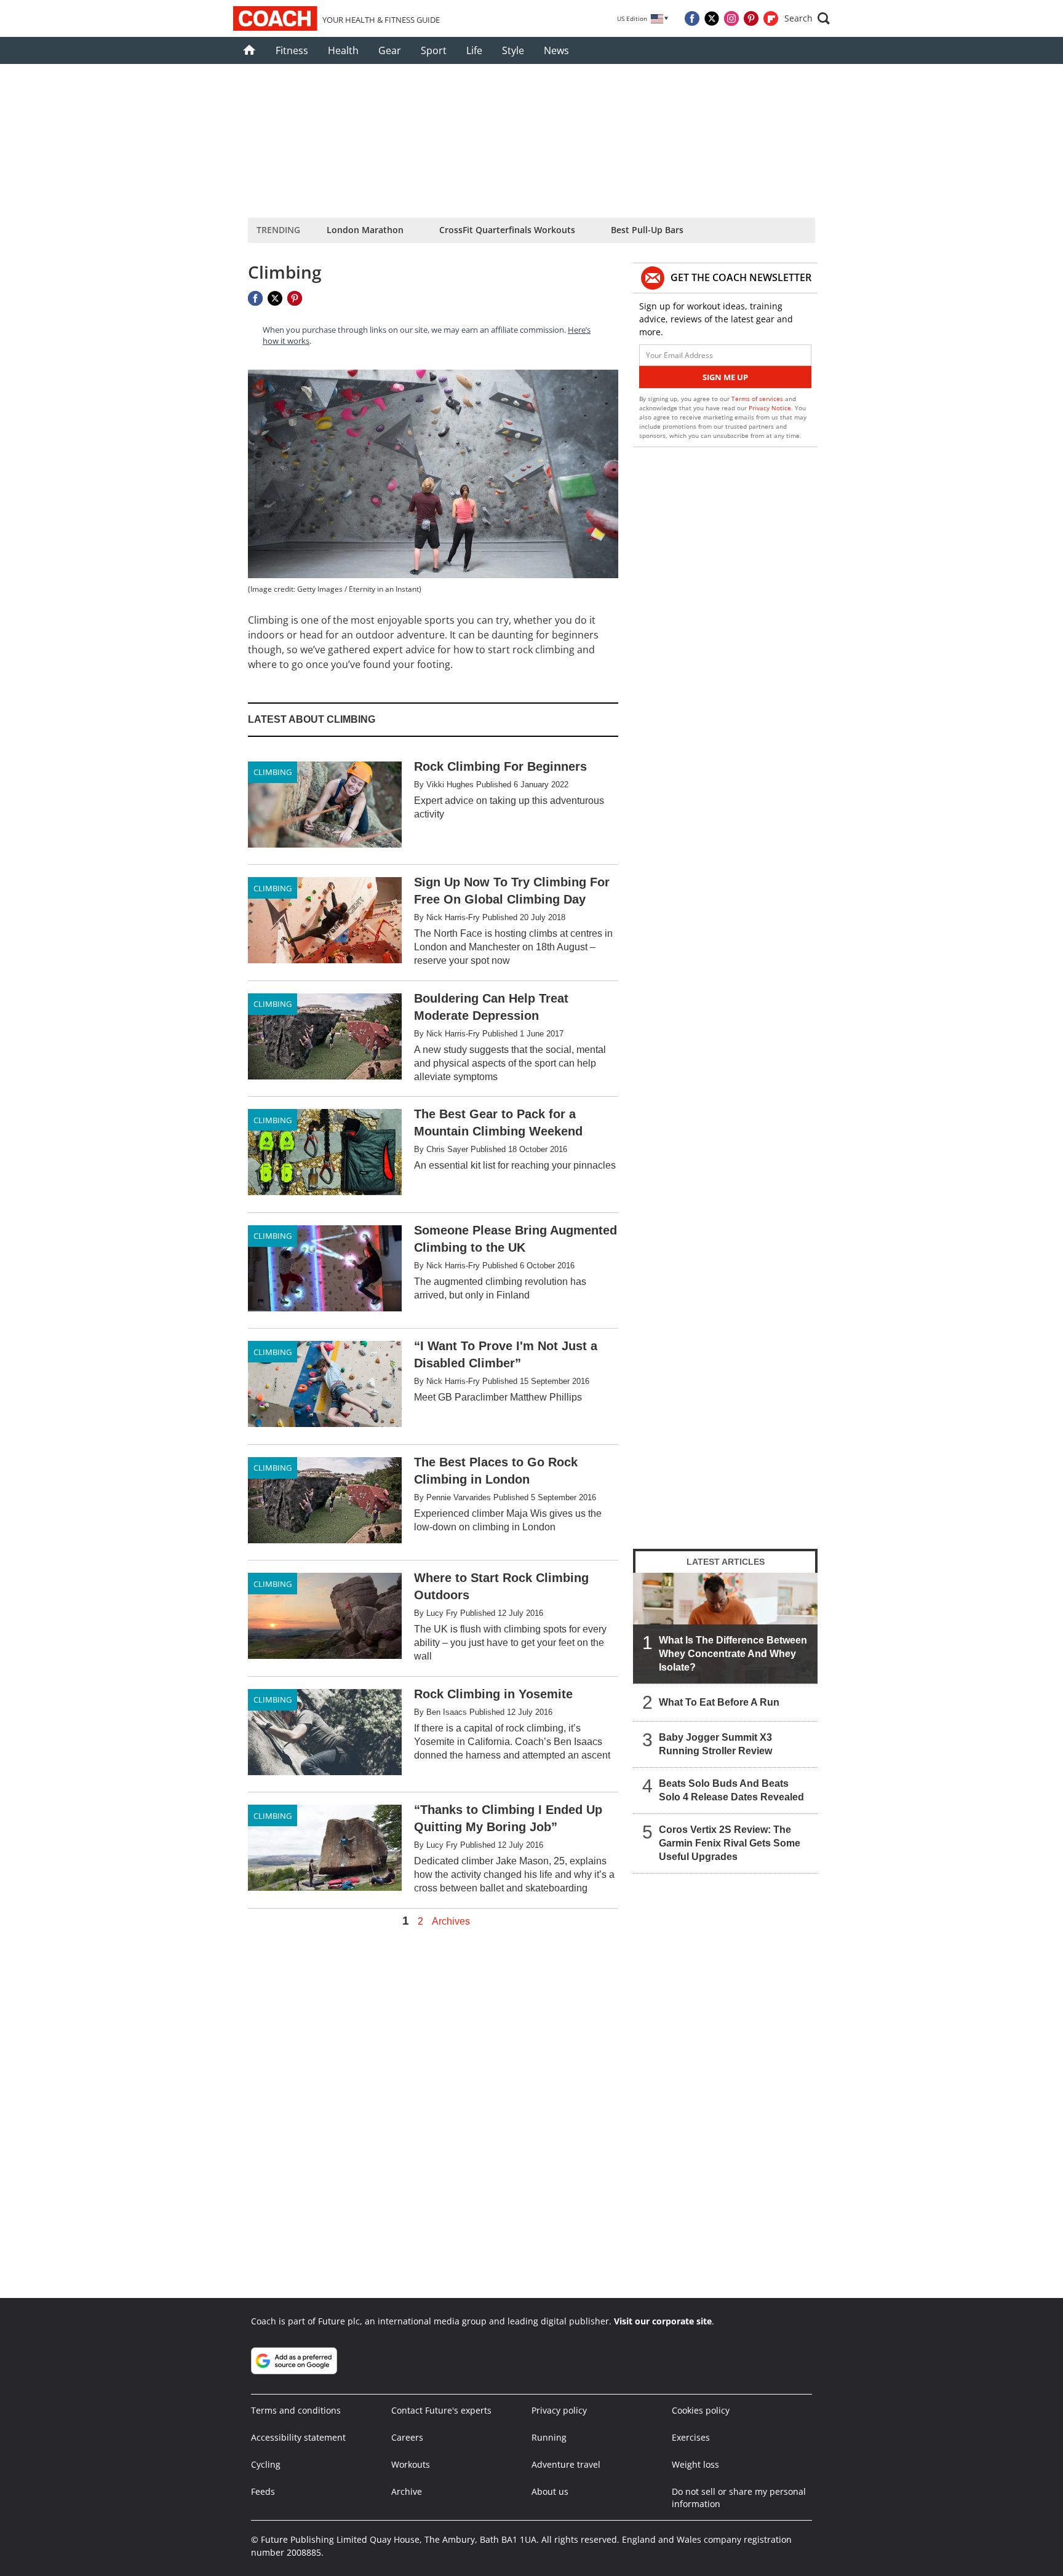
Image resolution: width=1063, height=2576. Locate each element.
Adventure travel (566, 2464)
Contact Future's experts (441, 2410)
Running (549, 2437)
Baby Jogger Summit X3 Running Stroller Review (715, 1744)
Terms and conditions (296, 2410)
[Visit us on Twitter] (712, 18)
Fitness (292, 50)
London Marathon (365, 230)
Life (474, 50)
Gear (390, 50)
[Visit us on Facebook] (692, 18)
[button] (807, 18)
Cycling (266, 2464)
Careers (407, 2437)
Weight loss (695, 2464)
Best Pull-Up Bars (647, 230)
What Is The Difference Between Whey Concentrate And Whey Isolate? (733, 1654)
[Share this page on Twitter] (275, 298)
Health (343, 50)
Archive (407, 2491)
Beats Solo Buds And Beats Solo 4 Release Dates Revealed (731, 1790)
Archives (451, 1922)
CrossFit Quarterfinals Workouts (507, 230)
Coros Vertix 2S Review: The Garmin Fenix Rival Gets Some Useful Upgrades (730, 1843)
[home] (249, 50)
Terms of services (758, 399)
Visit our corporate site (663, 2321)
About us (550, 2491)
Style (513, 50)
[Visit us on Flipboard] (771, 18)
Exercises (691, 2437)
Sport (434, 50)
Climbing (273, 772)
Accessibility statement (298, 2437)
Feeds (263, 2491)
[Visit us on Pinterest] (751, 18)
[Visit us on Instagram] (731, 18)
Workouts (411, 2464)
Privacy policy (559, 2410)
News (556, 50)
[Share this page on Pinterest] (295, 298)
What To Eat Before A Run (719, 1702)
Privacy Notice (770, 408)
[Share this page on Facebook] (255, 298)
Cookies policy (701, 2410)
